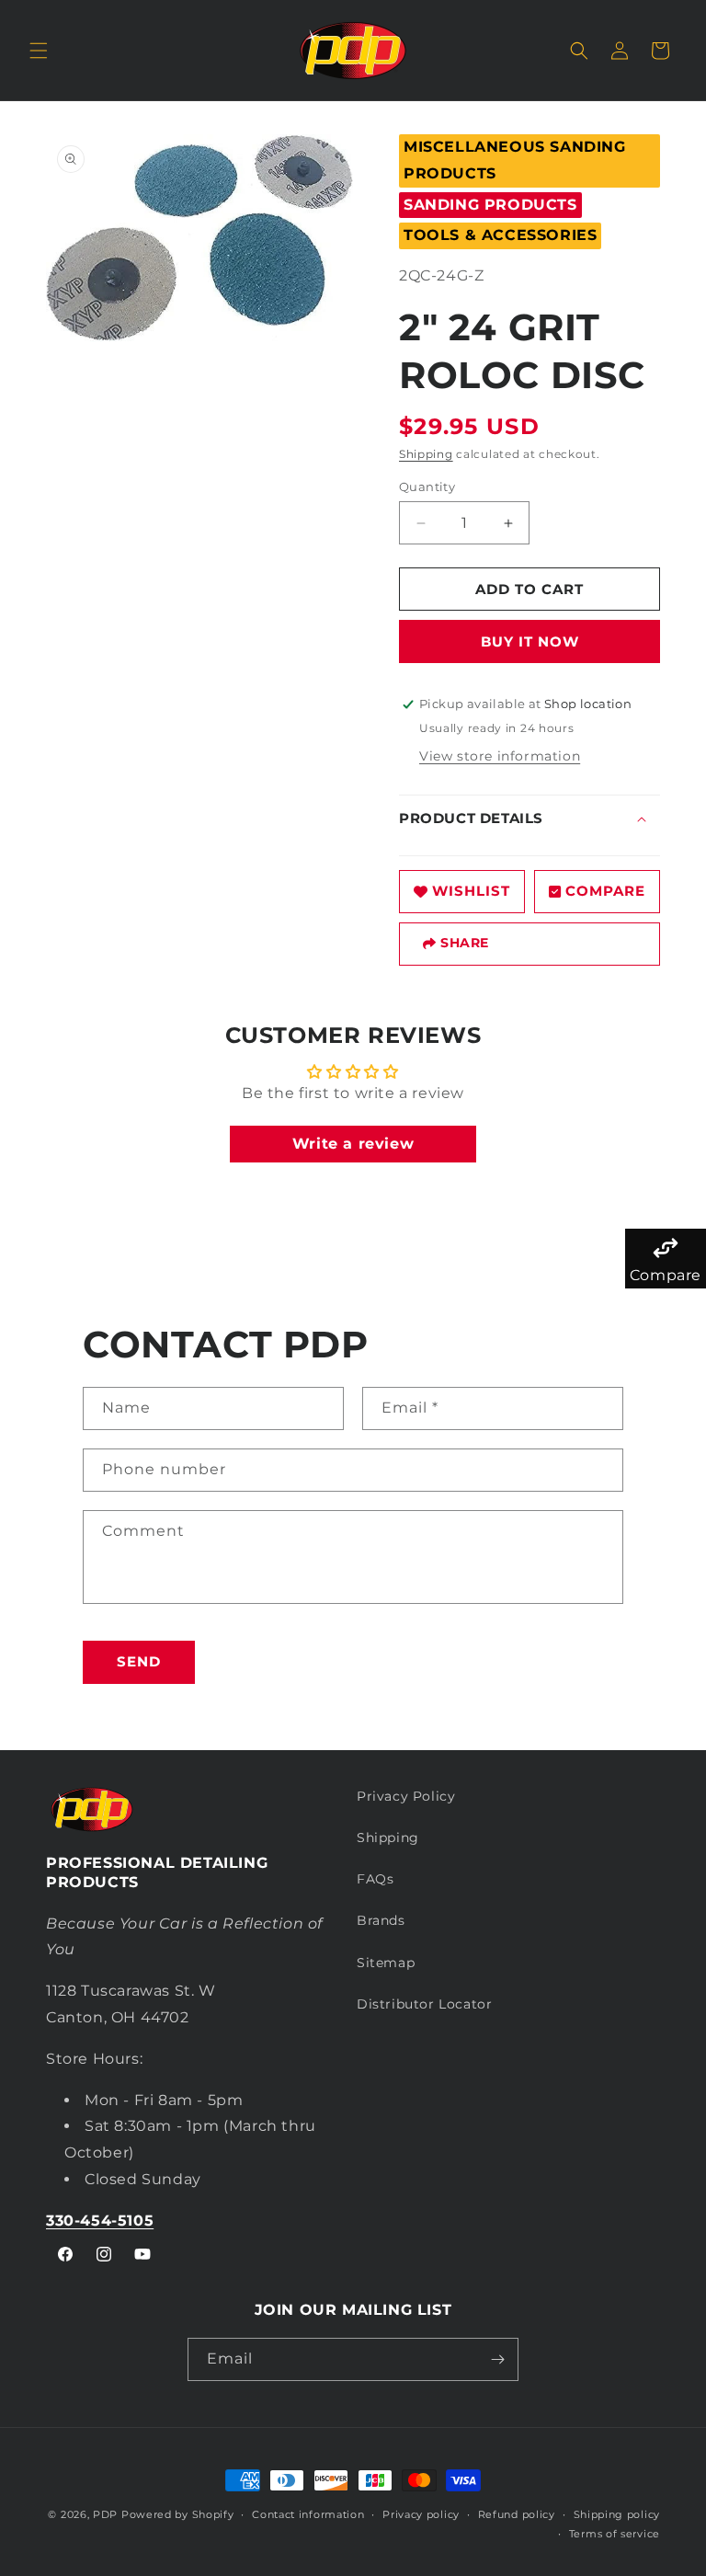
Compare (605, 891)
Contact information (308, 2514)
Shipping (426, 454)
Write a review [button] (353, 1144)
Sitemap (386, 1963)
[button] (39, 51)
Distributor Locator (424, 2004)
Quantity (427, 487)
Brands (381, 1920)
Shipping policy (617, 2514)
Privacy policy (421, 2514)
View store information (500, 756)
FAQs (375, 1879)
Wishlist (471, 891)
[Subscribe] (497, 2359)
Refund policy (517, 2514)
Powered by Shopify (178, 2514)
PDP (105, 2514)
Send (139, 1661)
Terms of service (615, 2534)
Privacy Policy (406, 1796)
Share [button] (465, 943)
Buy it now (530, 641)
